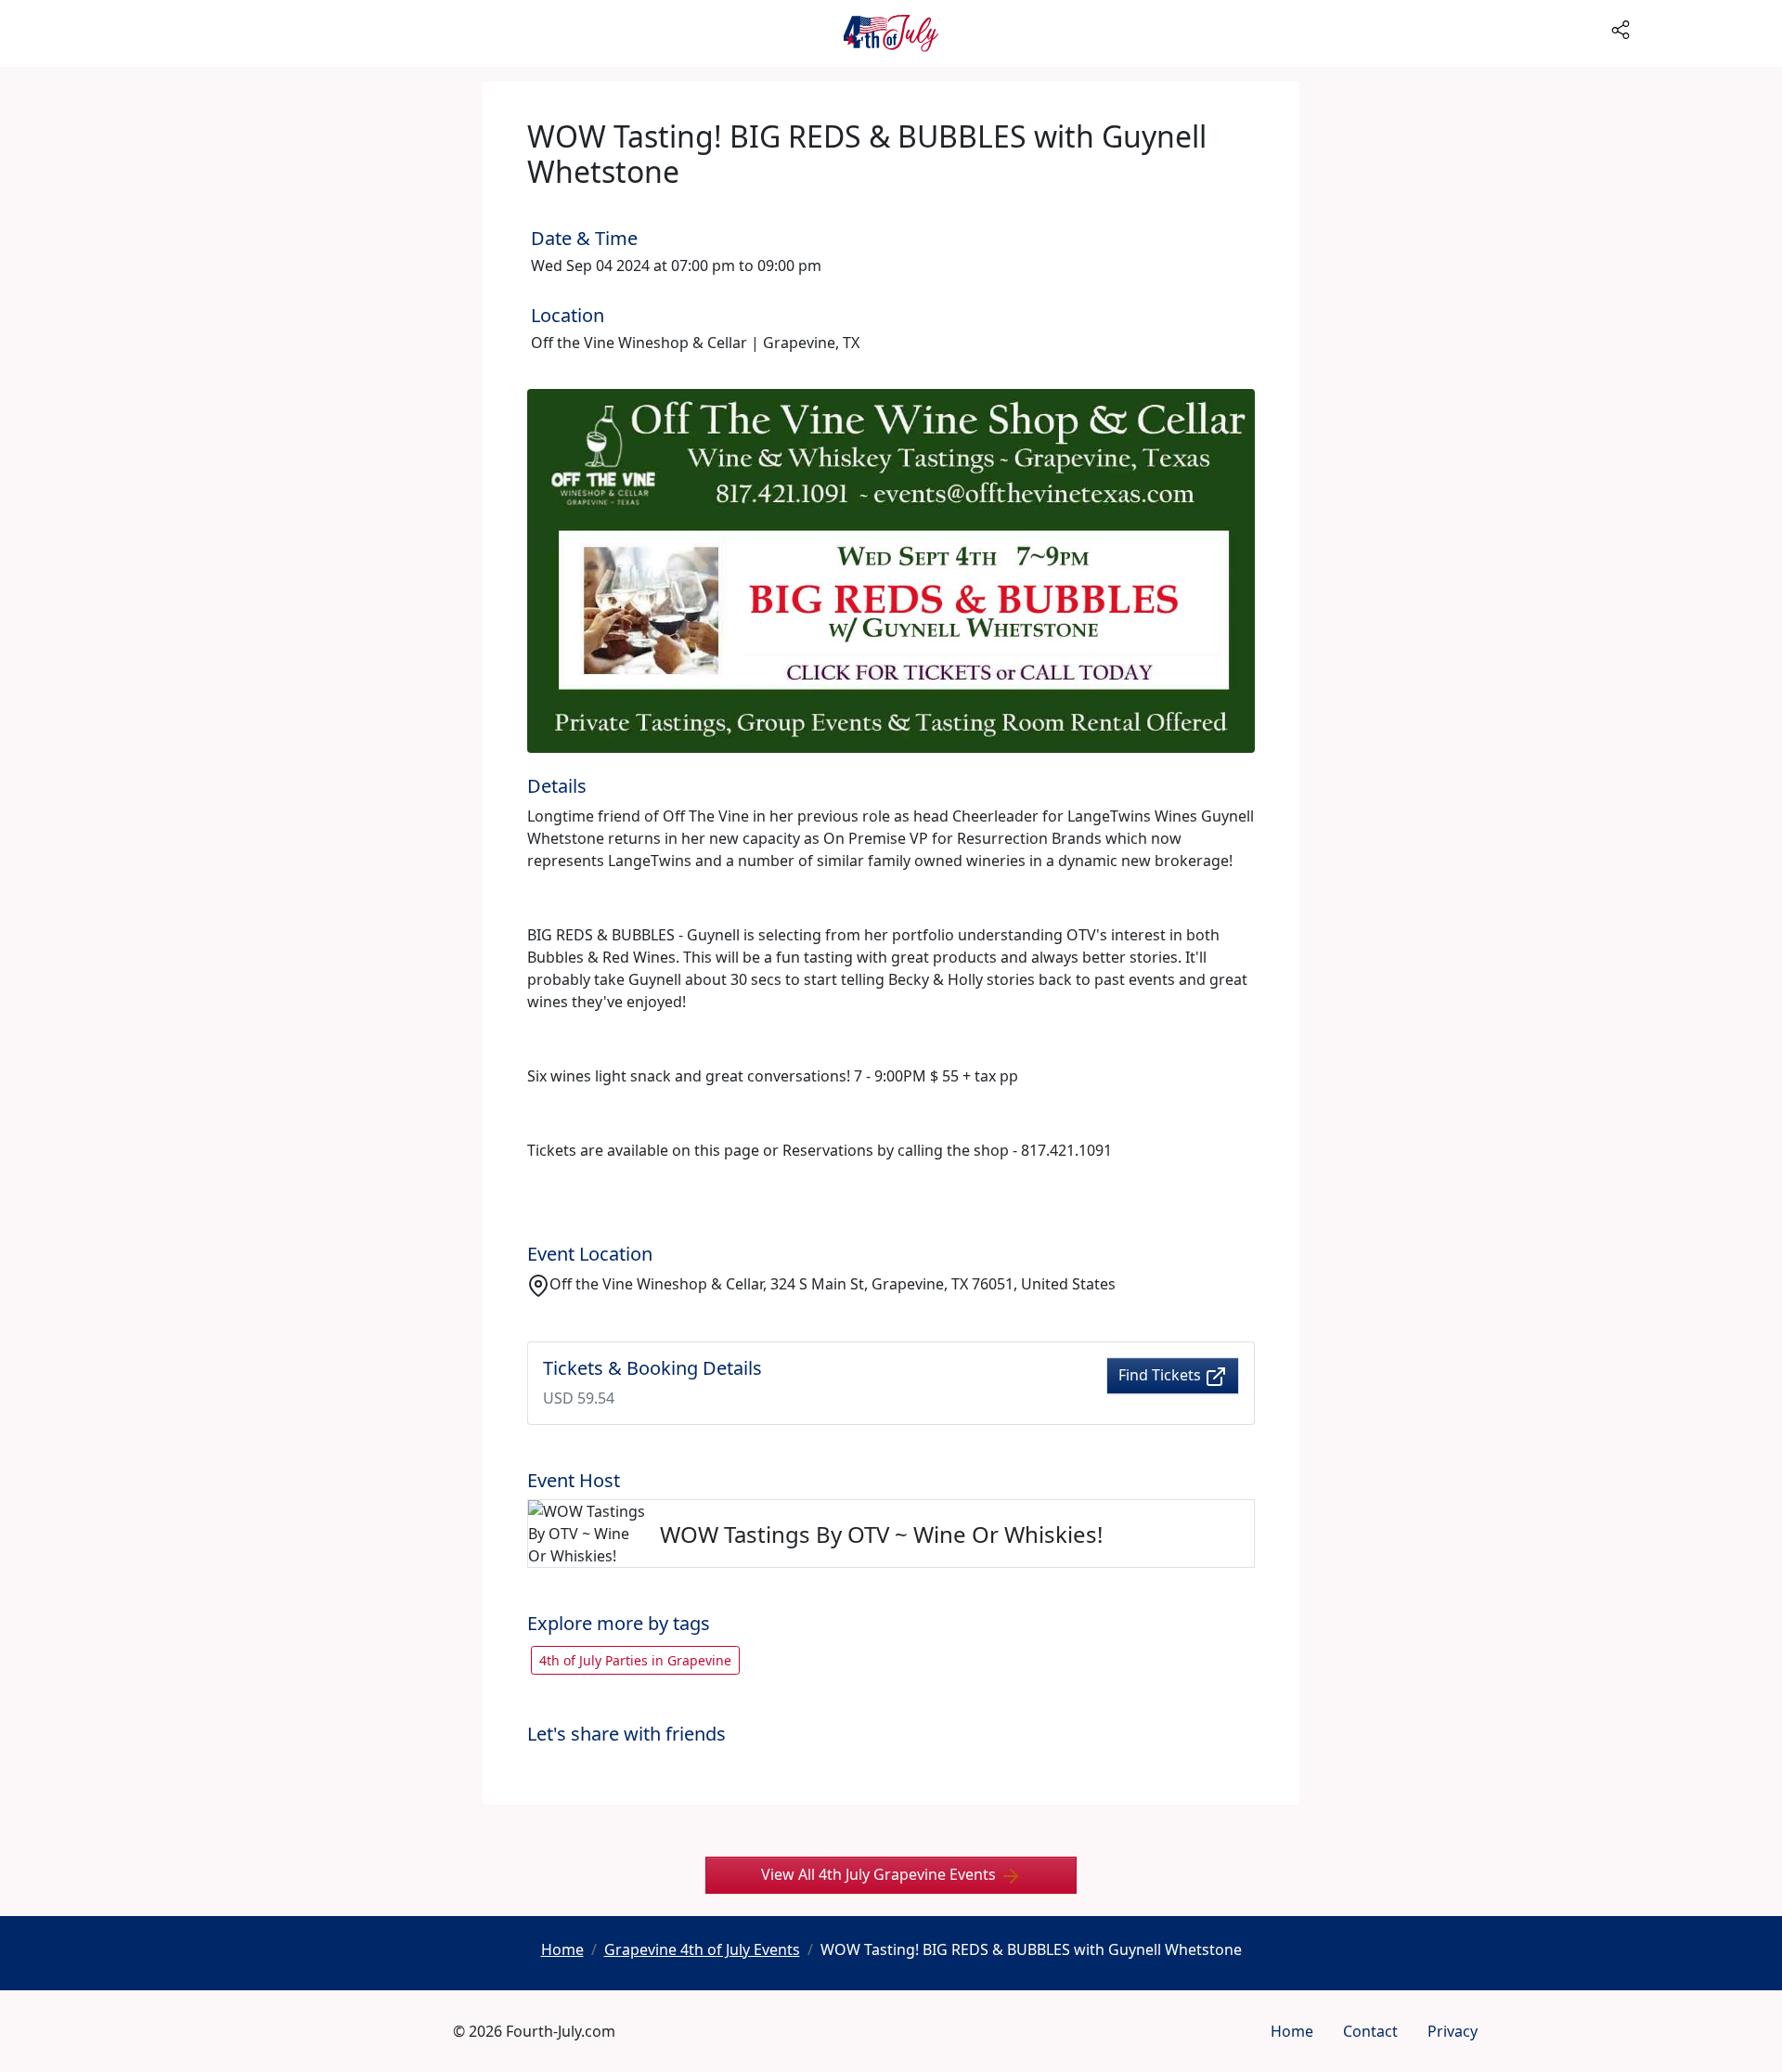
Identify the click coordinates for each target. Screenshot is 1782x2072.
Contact (1370, 2031)
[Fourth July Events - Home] (891, 33)
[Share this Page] (1693, 28)
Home (1292, 2031)
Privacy (1453, 2031)
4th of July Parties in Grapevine (635, 1660)
